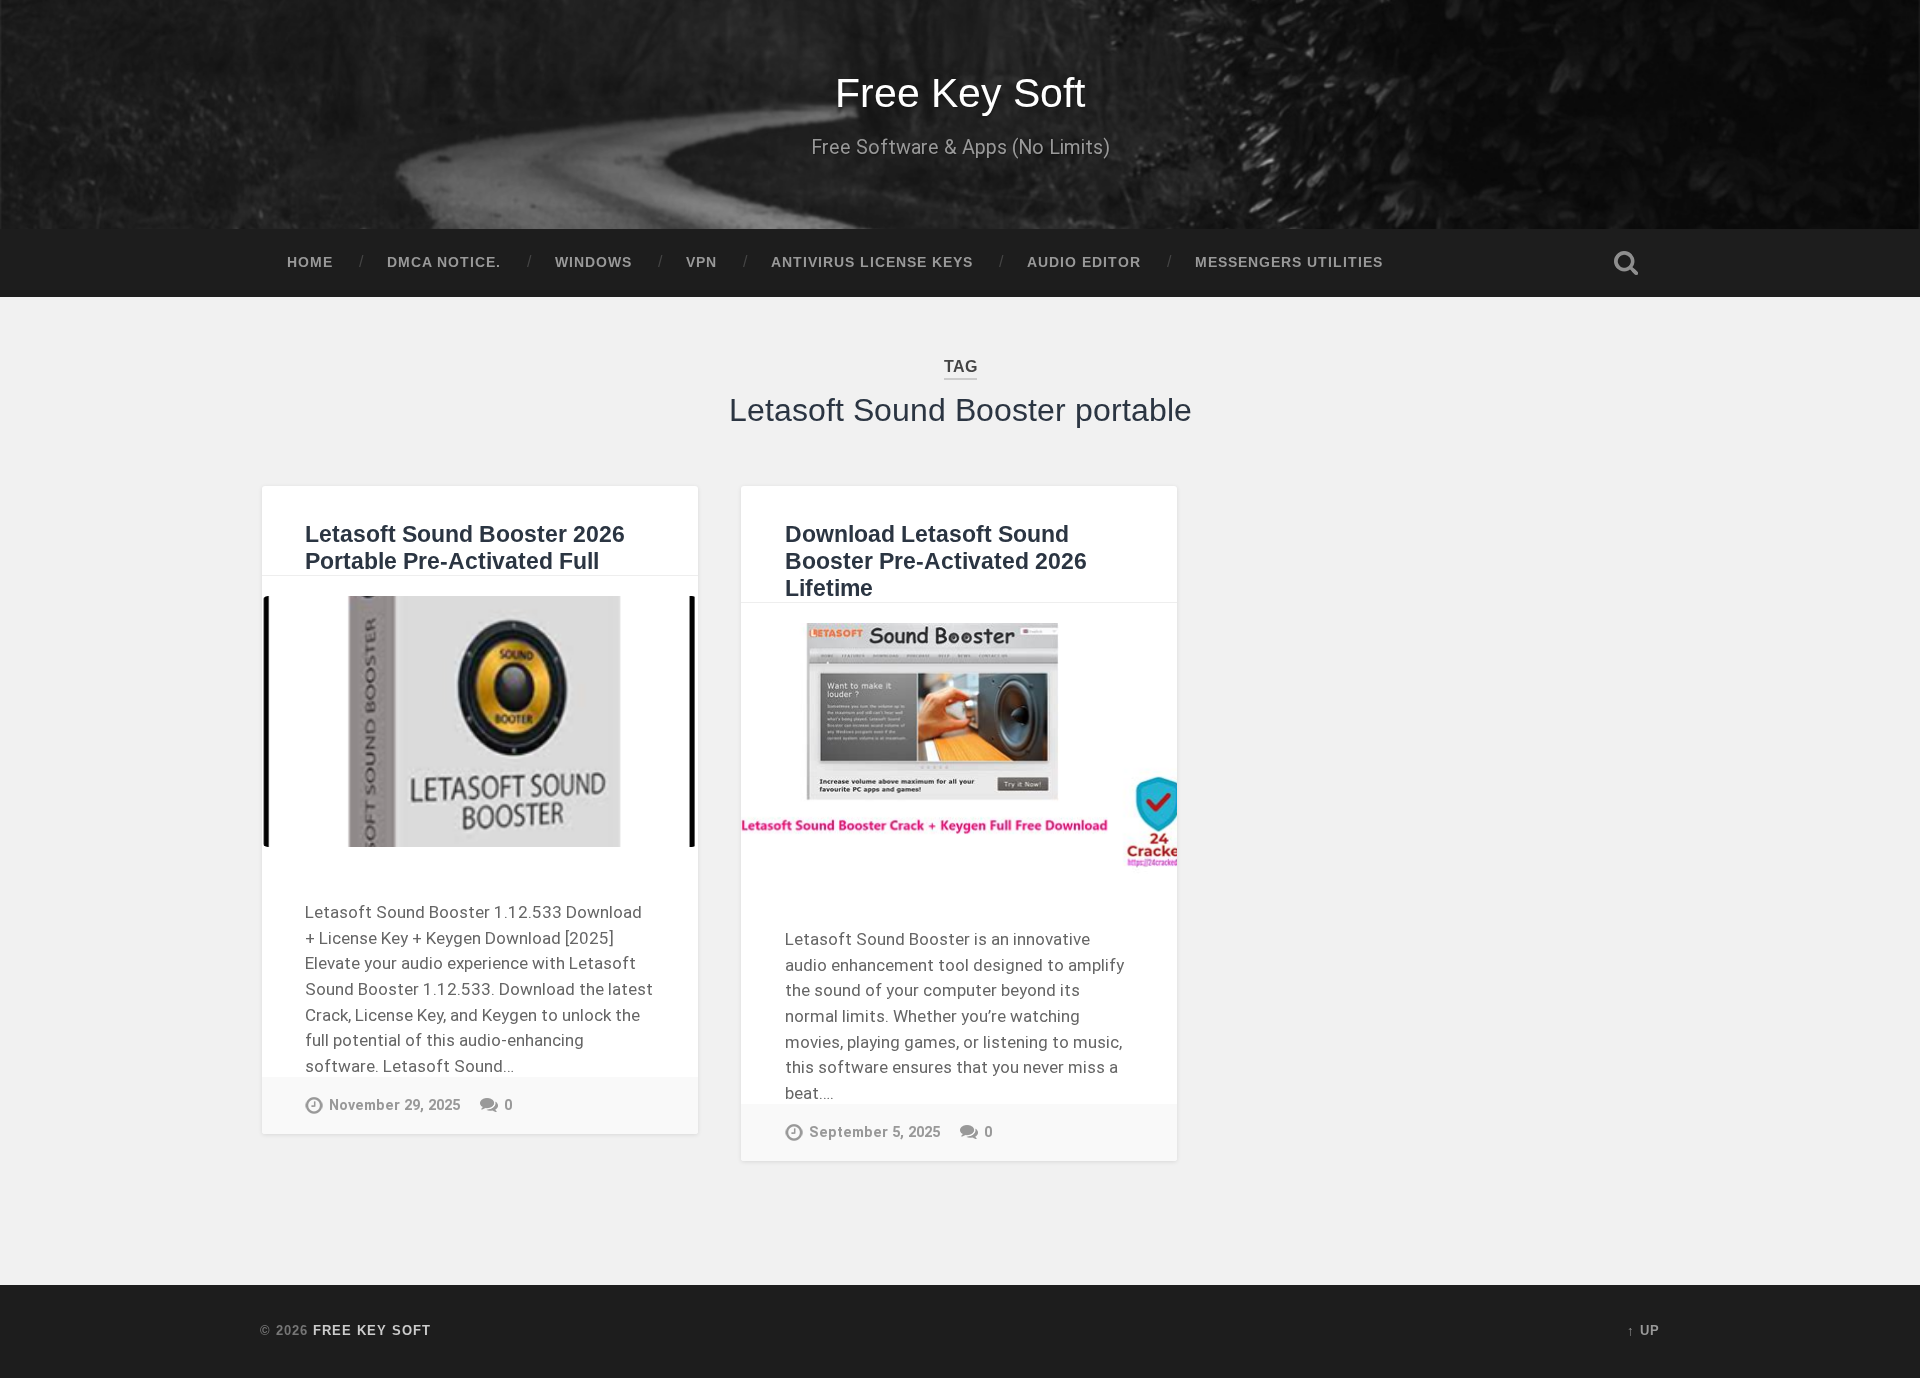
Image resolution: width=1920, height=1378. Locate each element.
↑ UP (1643, 1330)
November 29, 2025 (394, 1105)
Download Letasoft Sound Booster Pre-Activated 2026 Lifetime (936, 561)
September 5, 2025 (874, 1132)
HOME (310, 262)
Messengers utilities (1289, 262)
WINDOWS (593, 262)
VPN (701, 262)
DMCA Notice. (444, 262)
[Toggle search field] (1626, 263)
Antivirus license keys (872, 262)
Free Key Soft (960, 93)
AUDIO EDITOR (1084, 262)
